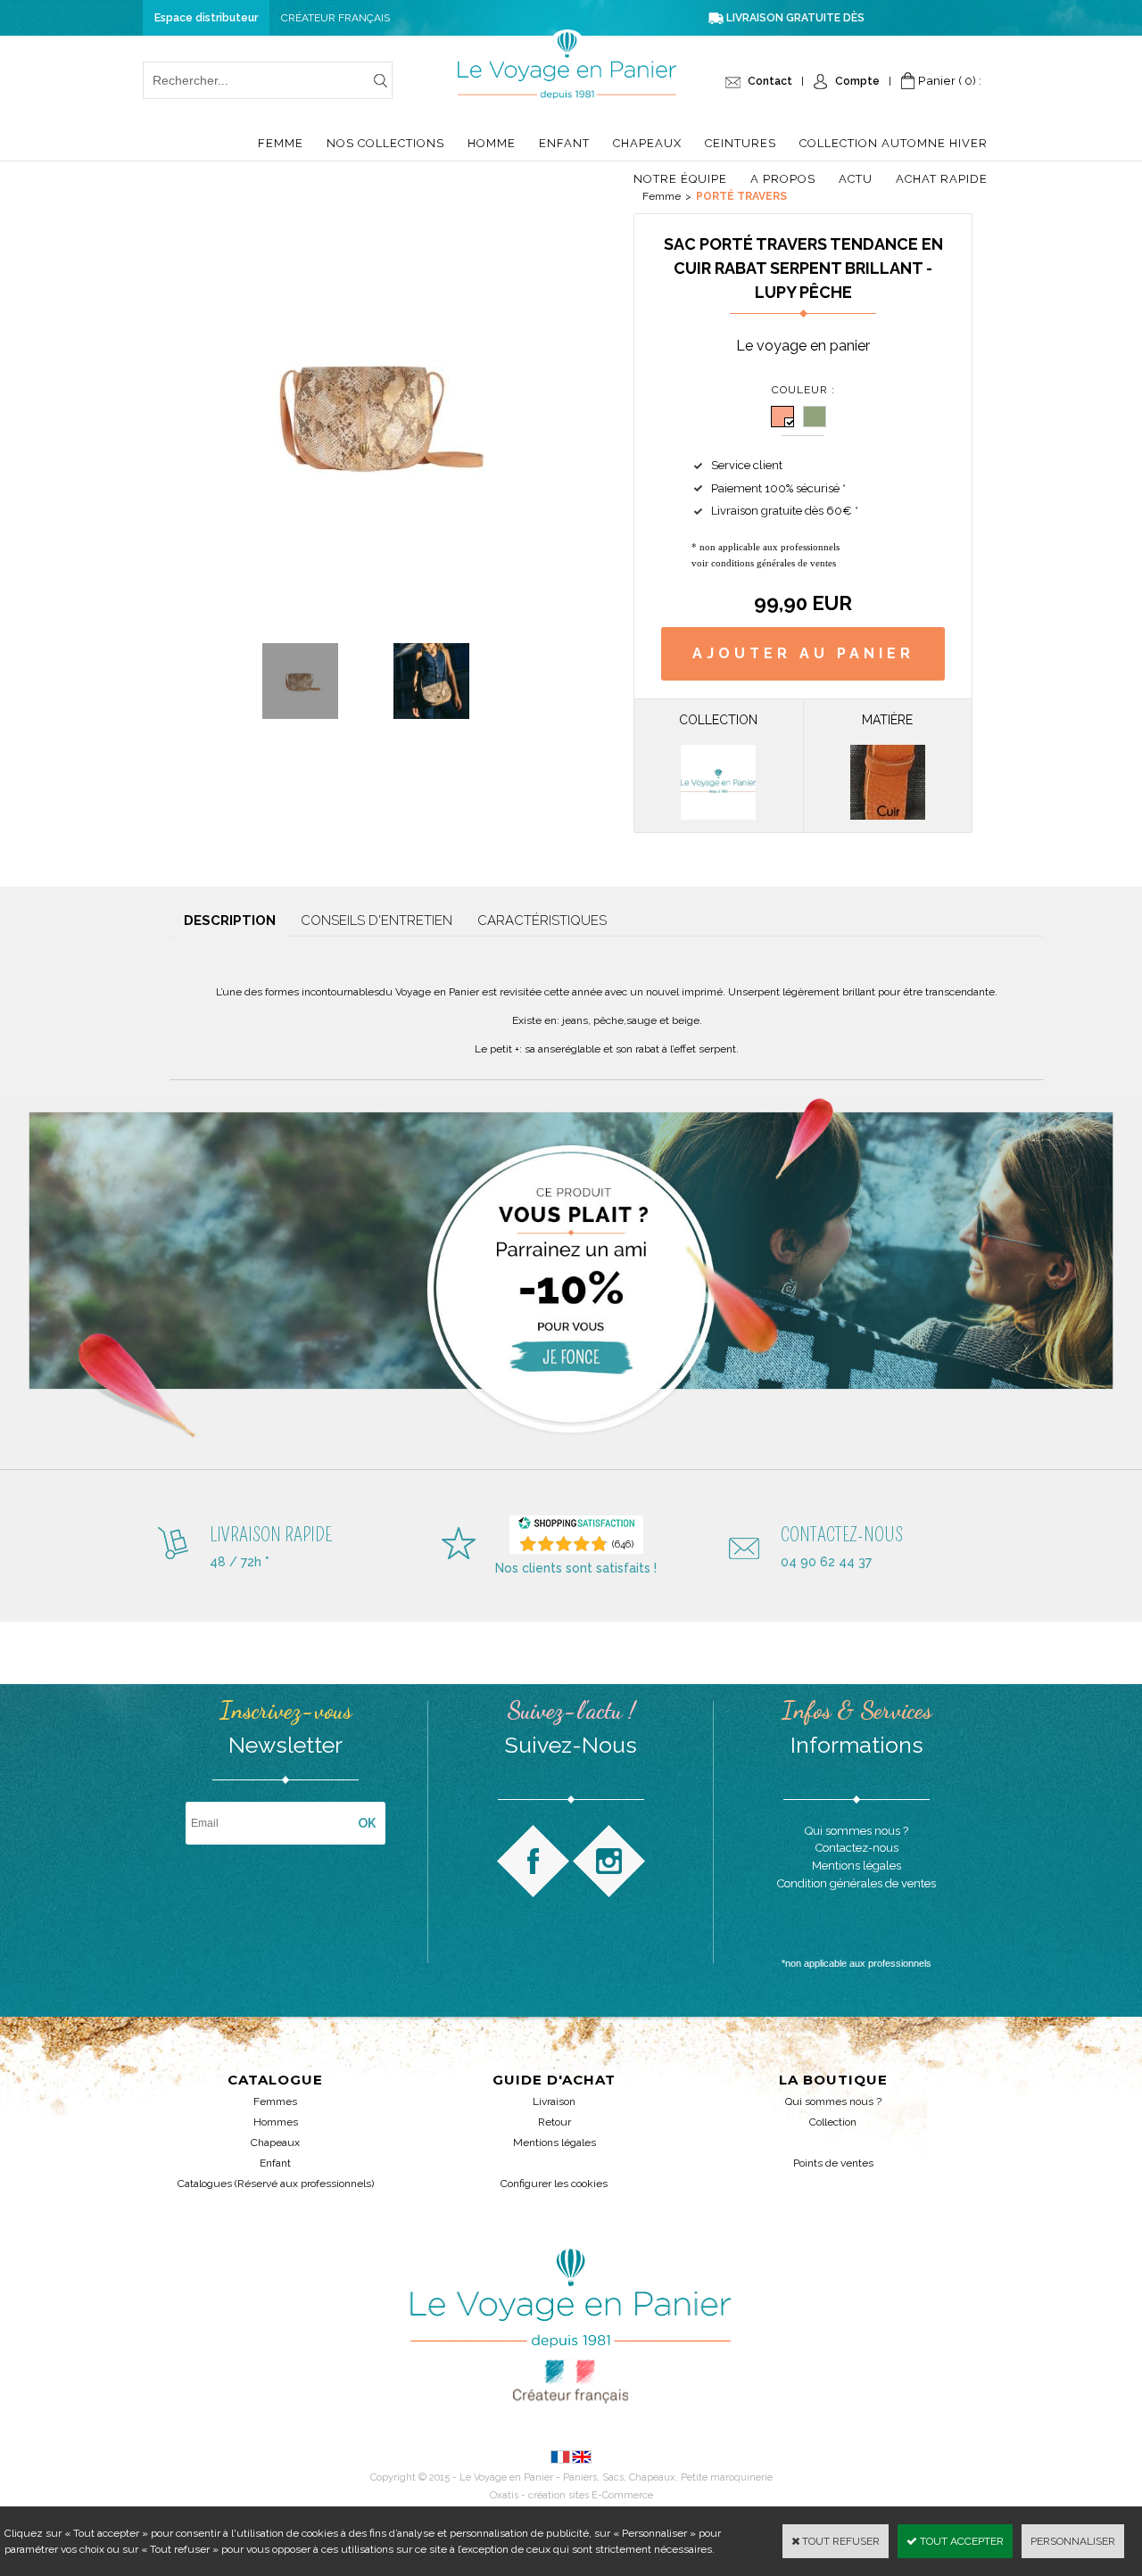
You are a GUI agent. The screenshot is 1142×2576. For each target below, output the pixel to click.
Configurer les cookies (554, 2184)
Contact (770, 81)
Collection (833, 2122)
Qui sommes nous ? (833, 2101)
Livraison (554, 2101)
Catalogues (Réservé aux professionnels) (276, 2184)
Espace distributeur (206, 18)
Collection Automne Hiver (894, 143)
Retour (554, 2122)
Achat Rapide (942, 179)
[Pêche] (782, 417)
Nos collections (385, 143)
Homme (492, 143)
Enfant (564, 143)
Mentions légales (554, 2143)
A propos (783, 179)
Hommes (276, 2122)
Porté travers (741, 196)
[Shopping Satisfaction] (576, 1527)
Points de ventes (833, 2163)
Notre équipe (680, 179)
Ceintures (741, 143)
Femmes (275, 2101)
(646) (623, 1544)
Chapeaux (647, 143)
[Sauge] (815, 417)
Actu (856, 179)
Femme (281, 143)
